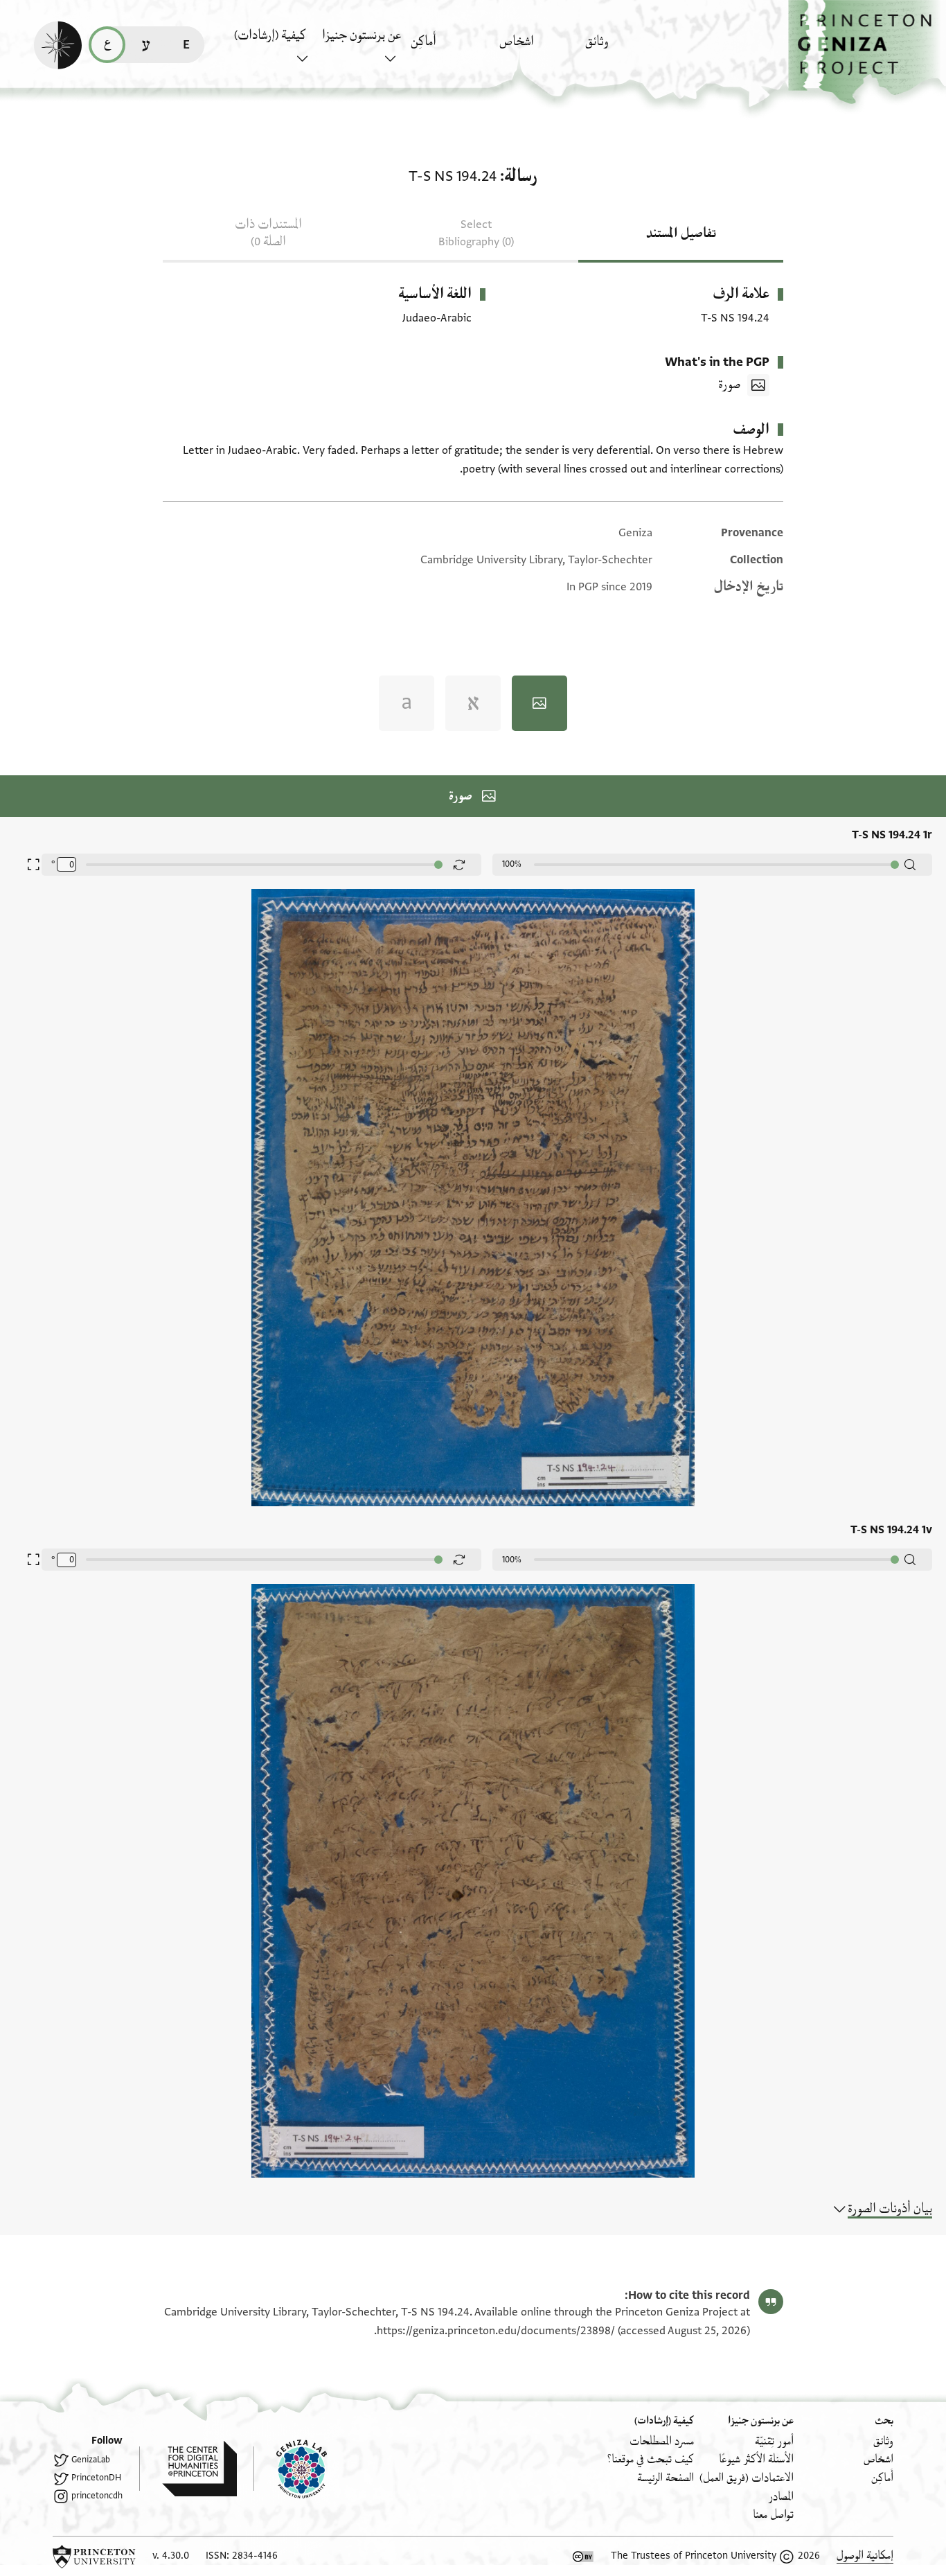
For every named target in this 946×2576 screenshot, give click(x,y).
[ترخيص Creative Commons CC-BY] (583, 2557)
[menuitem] (626, 48)
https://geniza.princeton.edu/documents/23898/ (496, 2331)
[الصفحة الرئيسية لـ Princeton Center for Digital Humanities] (188, 2469)
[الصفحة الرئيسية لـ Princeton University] (94, 2557)
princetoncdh (97, 2496)
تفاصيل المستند (681, 233)
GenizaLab (91, 2460)
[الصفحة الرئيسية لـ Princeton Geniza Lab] (290, 2469)
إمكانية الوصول (865, 2556)
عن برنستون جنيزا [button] (362, 35)
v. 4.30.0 (171, 2556)
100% (512, 864)
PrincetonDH (96, 2478)
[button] (867, 52)
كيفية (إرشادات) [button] (270, 35)
